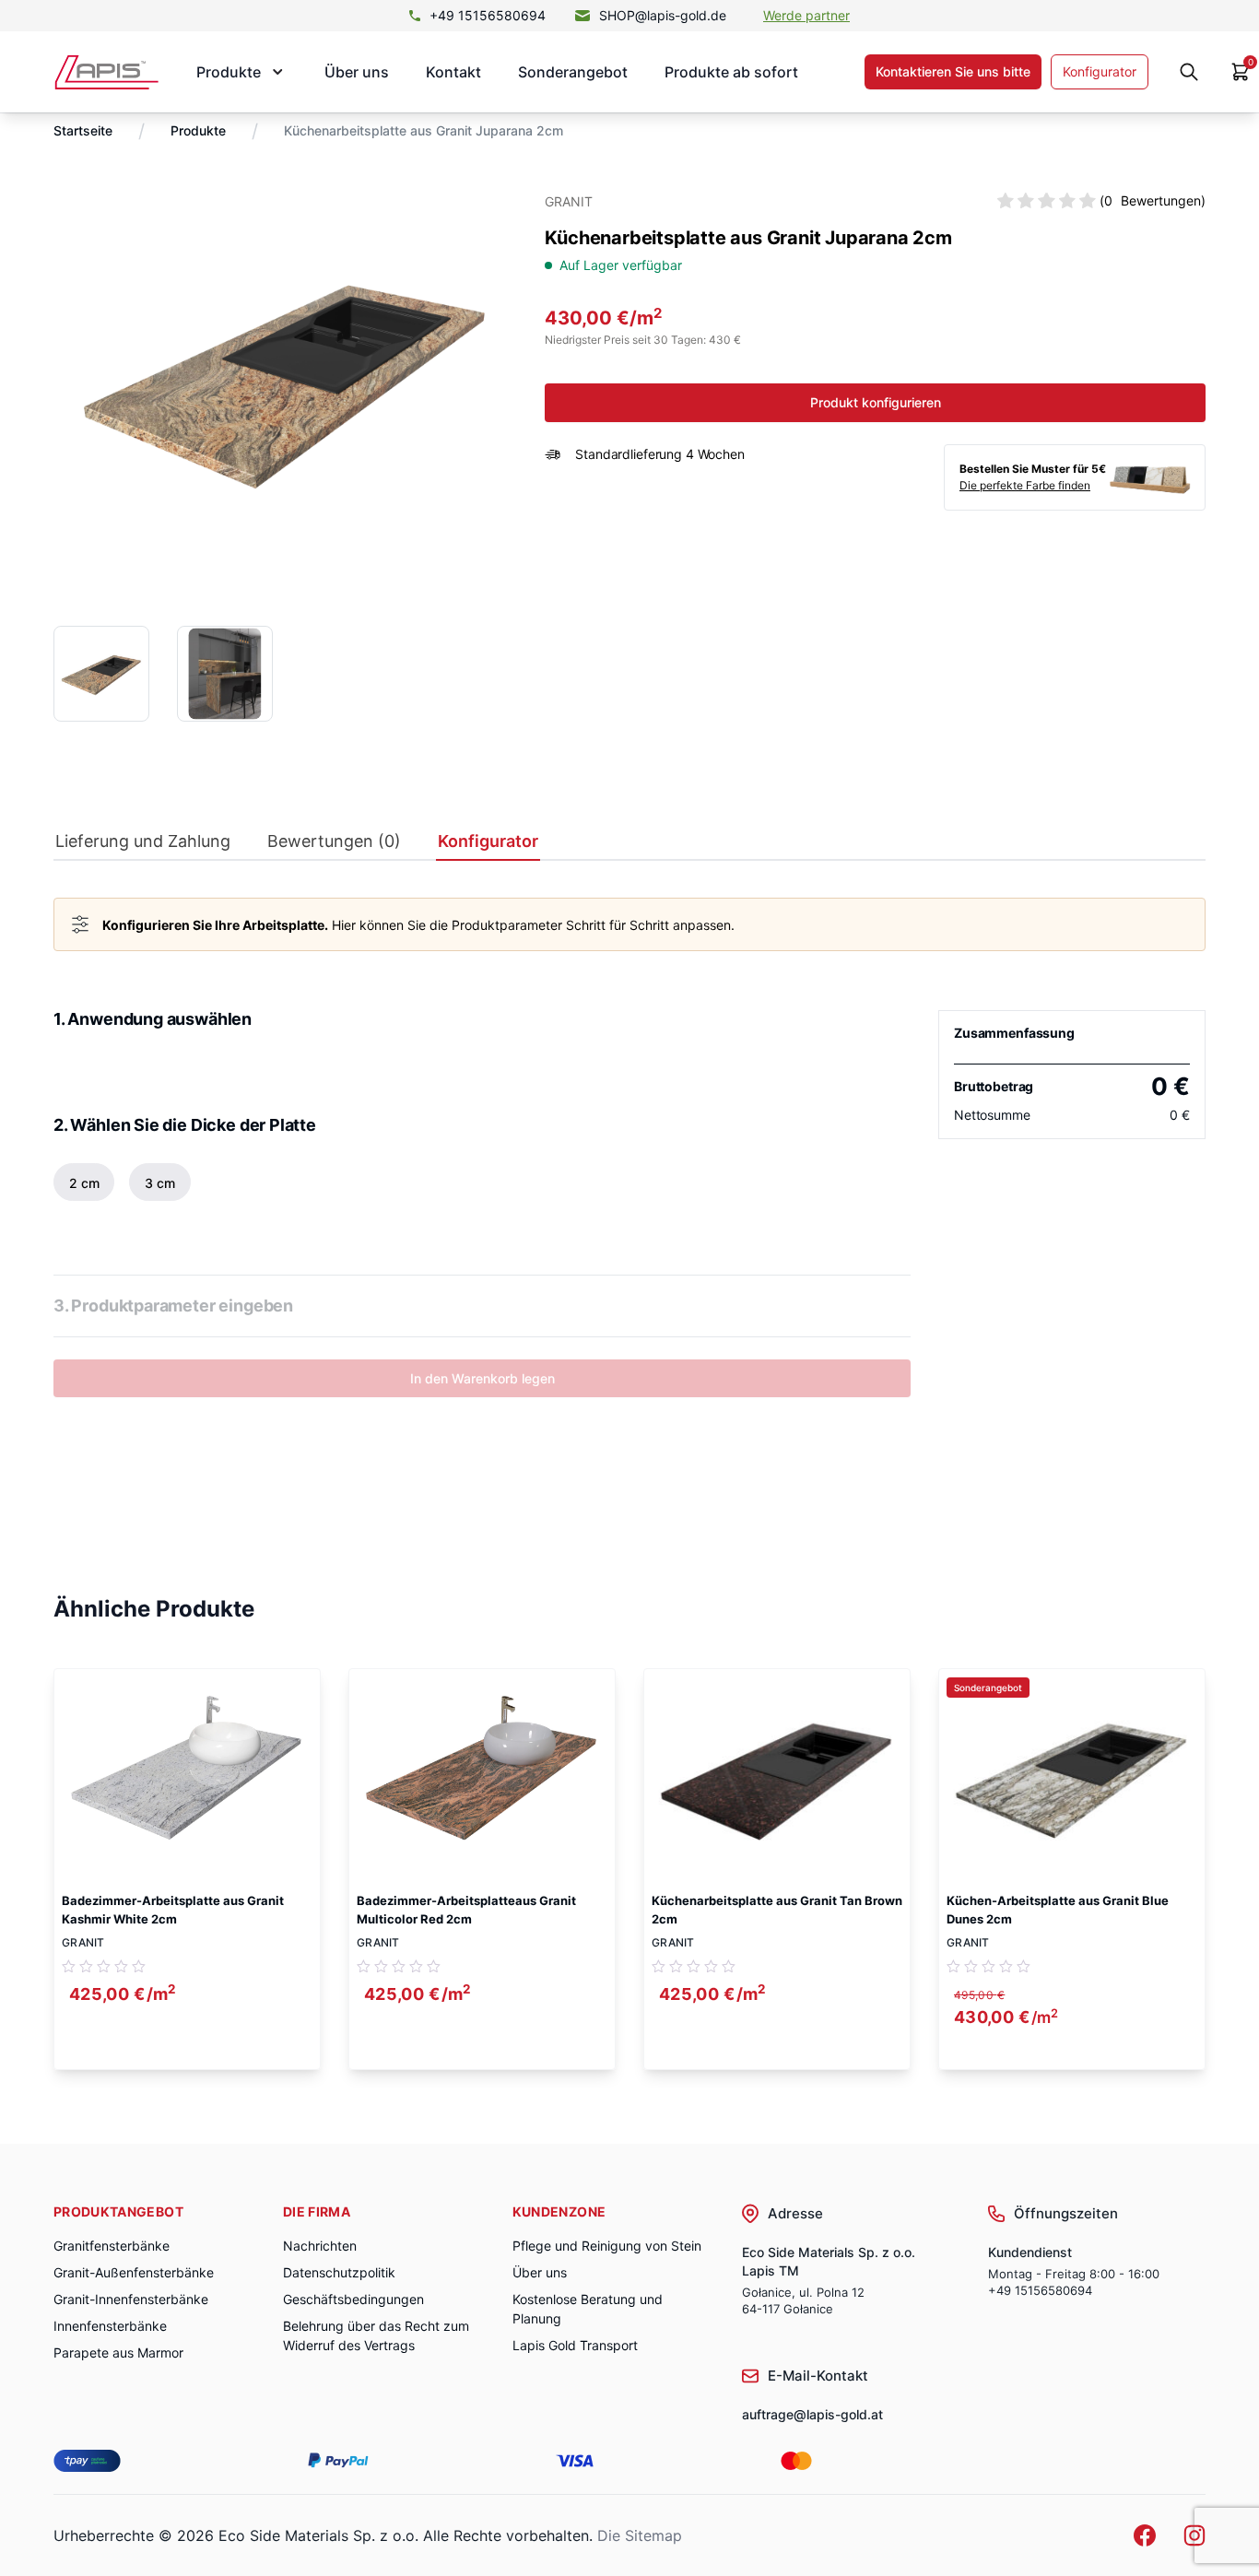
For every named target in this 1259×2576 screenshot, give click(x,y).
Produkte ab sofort (731, 72)
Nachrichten (320, 2246)
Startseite (83, 130)
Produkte (198, 130)
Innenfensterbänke (110, 2326)
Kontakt (453, 72)
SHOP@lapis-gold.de (663, 15)
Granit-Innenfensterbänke (131, 2299)
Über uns (357, 72)
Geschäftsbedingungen (353, 2299)
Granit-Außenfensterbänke (134, 2272)
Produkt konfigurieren (876, 402)
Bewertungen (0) (334, 841)
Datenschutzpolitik (339, 2272)
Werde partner (806, 15)
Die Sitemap (640, 2535)
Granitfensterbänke (112, 2246)
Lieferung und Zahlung (143, 841)
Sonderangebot (573, 72)
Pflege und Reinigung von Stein (607, 2246)
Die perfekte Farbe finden (1025, 485)
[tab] (143, 846)
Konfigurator (1100, 71)
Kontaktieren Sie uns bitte (953, 71)
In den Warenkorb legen (482, 1378)
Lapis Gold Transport (575, 2345)
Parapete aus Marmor (118, 2353)
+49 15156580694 (488, 15)
